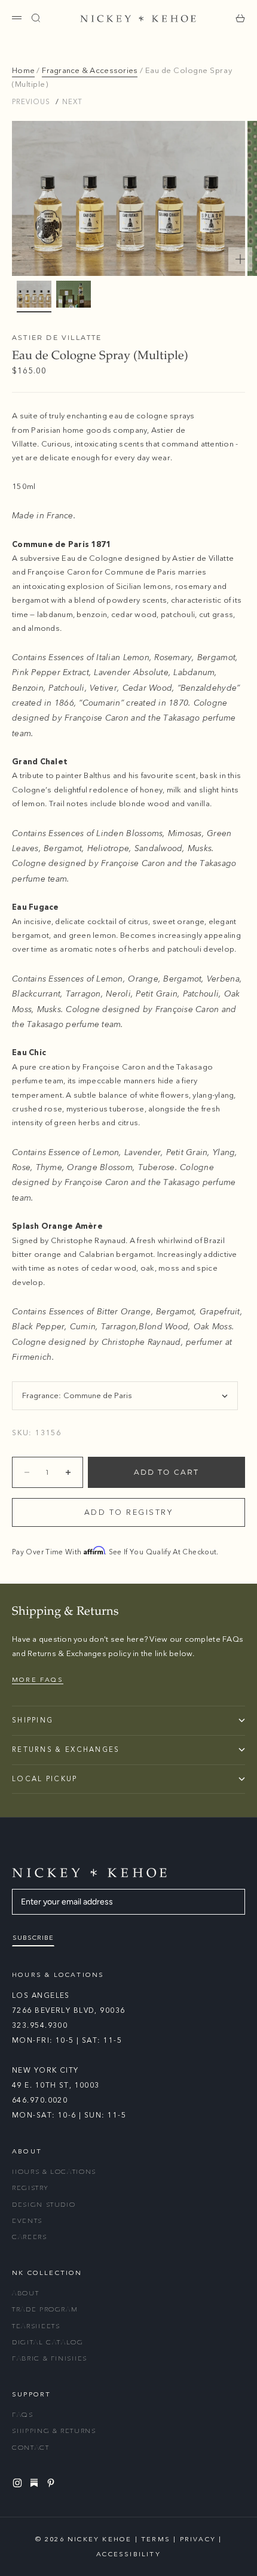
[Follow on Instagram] (19, 2483)
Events (27, 2221)
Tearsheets (36, 2326)
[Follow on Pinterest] (53, 2483)
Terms (156, 2539)
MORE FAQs (38, 1680)
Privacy (198, 2539)
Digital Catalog (48, 2342)
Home (23, 71)
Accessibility (128, 2554)
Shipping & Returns (54, 2431)
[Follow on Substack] (36, 2483)
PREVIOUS (31, 102)
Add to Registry (129, 1512)
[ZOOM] (240, 259)
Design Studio (44, 2205)
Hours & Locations (54, 2172)
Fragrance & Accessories (90, 71)
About (25, 2293)
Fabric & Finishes (50, 2358)
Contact (31, 2448)
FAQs (23, 2415)
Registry (30, 2188)
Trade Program (45, 2309)
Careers (30, 2237)
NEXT (72, 102)
